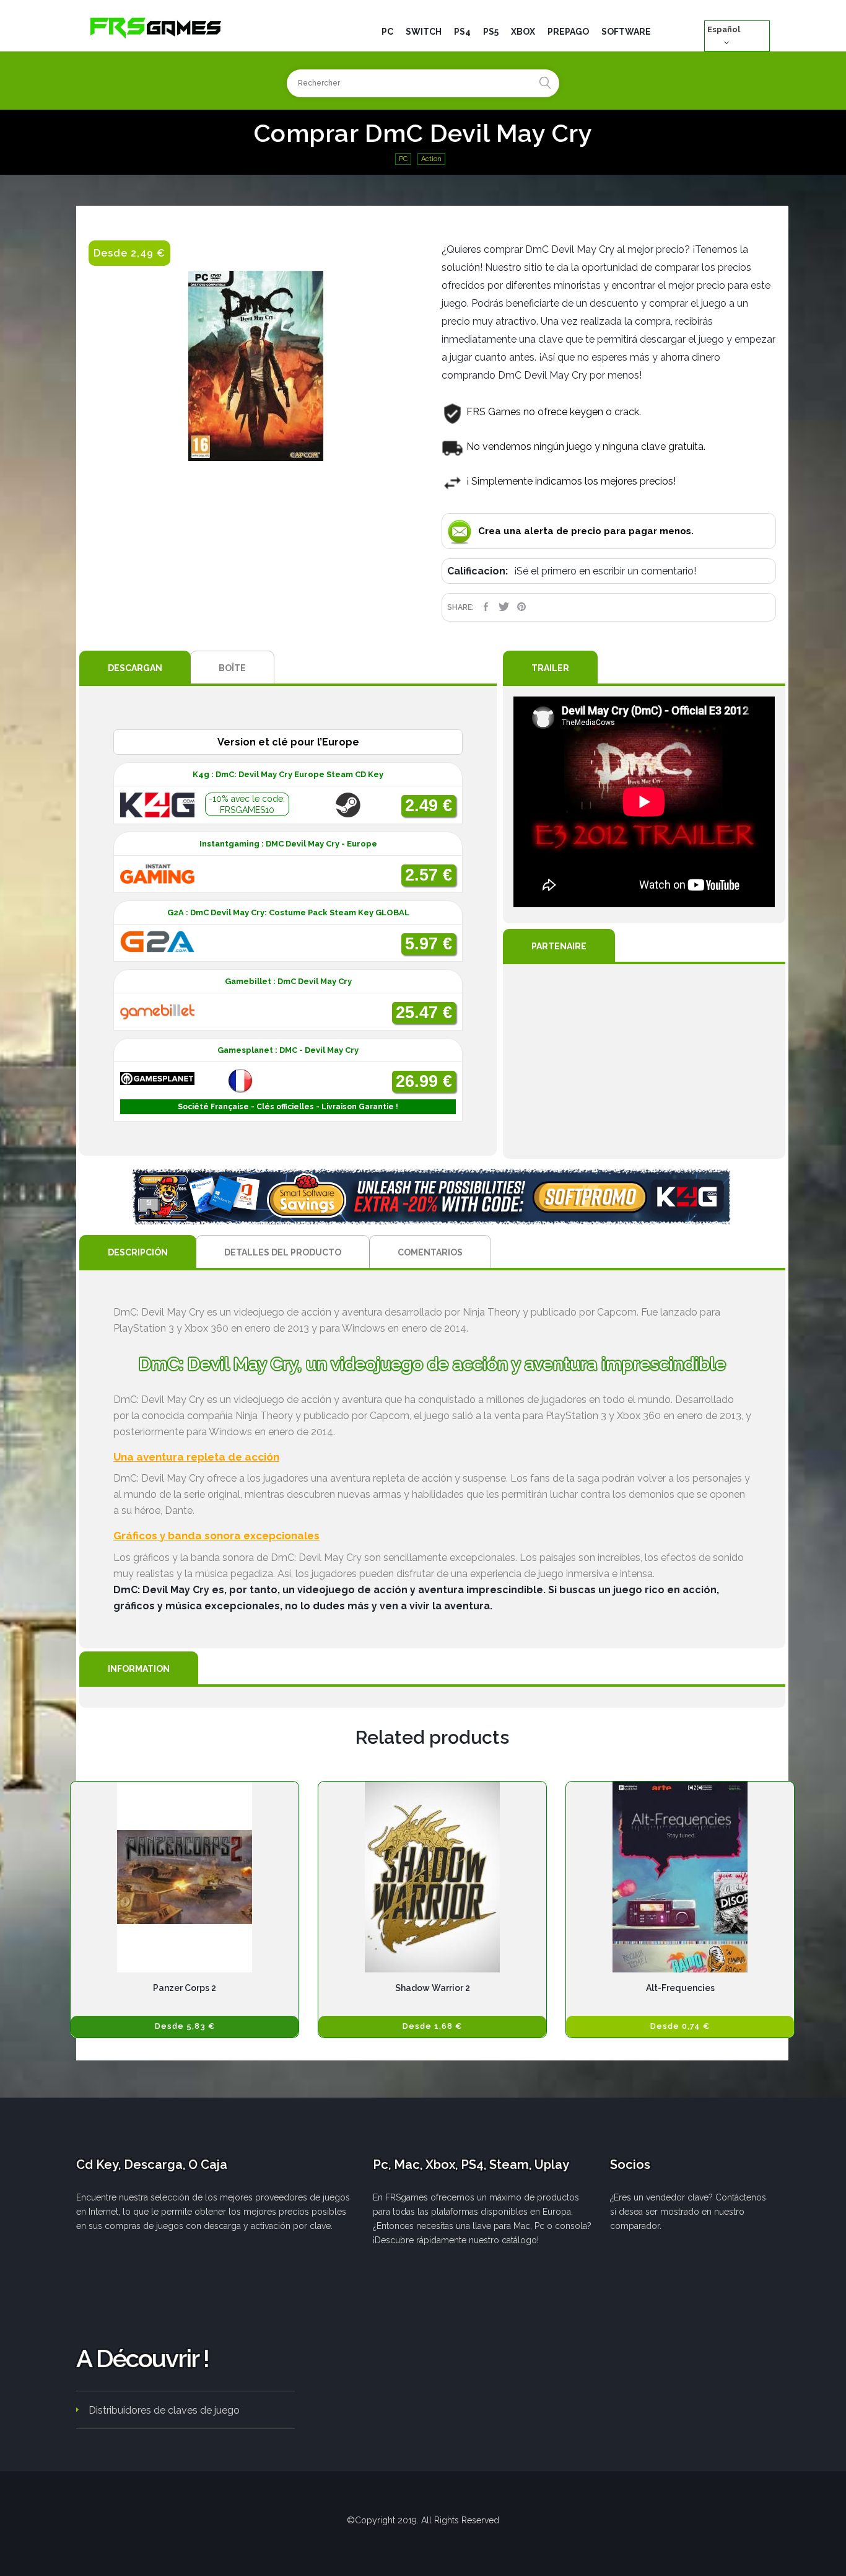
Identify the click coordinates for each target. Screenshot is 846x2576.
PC (403, 159)
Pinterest (522, 607)
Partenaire (559, 946)
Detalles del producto (283, 1252)
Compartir (486, 607)
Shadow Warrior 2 (433, 1988)
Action (431, 159)
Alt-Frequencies (680, 1988)
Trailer (550, 668)
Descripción (138, 1252)
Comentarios (430, 1252)
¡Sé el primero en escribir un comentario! (605, 571)
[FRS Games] (156, 27)
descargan (135, 668)
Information (139, 1669)
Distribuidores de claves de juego (164, 2410)
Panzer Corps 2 (185, 1988)
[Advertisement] (644, 1062)
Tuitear (504, 607)
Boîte (232, 668)
